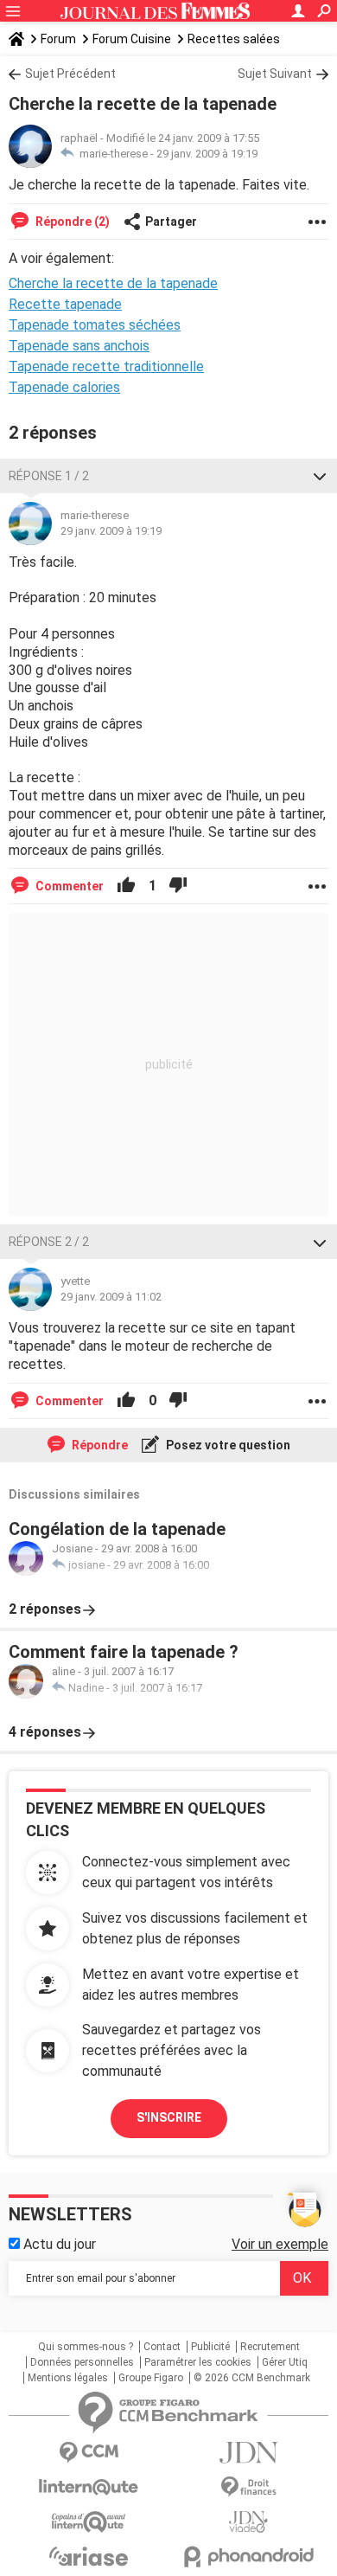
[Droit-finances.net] (248, 2487)
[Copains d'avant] (89, 2522)
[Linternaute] (89, 2487)
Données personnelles (82, 2362)
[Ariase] (89, 2556)
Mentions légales (68, 2378)
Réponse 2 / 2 (49, 1242)
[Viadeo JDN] (248, 2522)
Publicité (210, 2347)
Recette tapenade (65, 304)
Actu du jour (58, 2244)
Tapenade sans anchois (79, 346)
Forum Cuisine (132, 39)
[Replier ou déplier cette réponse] (320, 476)
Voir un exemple (280, 2244)
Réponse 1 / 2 (49, 476)
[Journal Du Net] (248, 2453)
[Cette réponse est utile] (126, 886)
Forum (58, 39)
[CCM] (89, 2453)
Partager (171, 222)
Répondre (99, 1445)
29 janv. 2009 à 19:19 (207, 154)
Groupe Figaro (151, 2378)
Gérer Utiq (285, 2362)
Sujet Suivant (275, 74)
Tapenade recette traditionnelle (106, 366)
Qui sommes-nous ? (86, 2347)
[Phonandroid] (248, 2557)
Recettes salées (234, 39)
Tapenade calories (64, 387)
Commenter (68, 886)
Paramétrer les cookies (198, 2362)
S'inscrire (169, 2117)
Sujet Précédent (70, 74)
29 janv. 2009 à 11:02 (111, 1297)
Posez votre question (227, 1445)
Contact (162, 2347)
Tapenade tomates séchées (95, 325)
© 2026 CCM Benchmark (252, 2378)
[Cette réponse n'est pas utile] (178, 886)
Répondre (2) (71, 222)
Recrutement (270, 2347)
